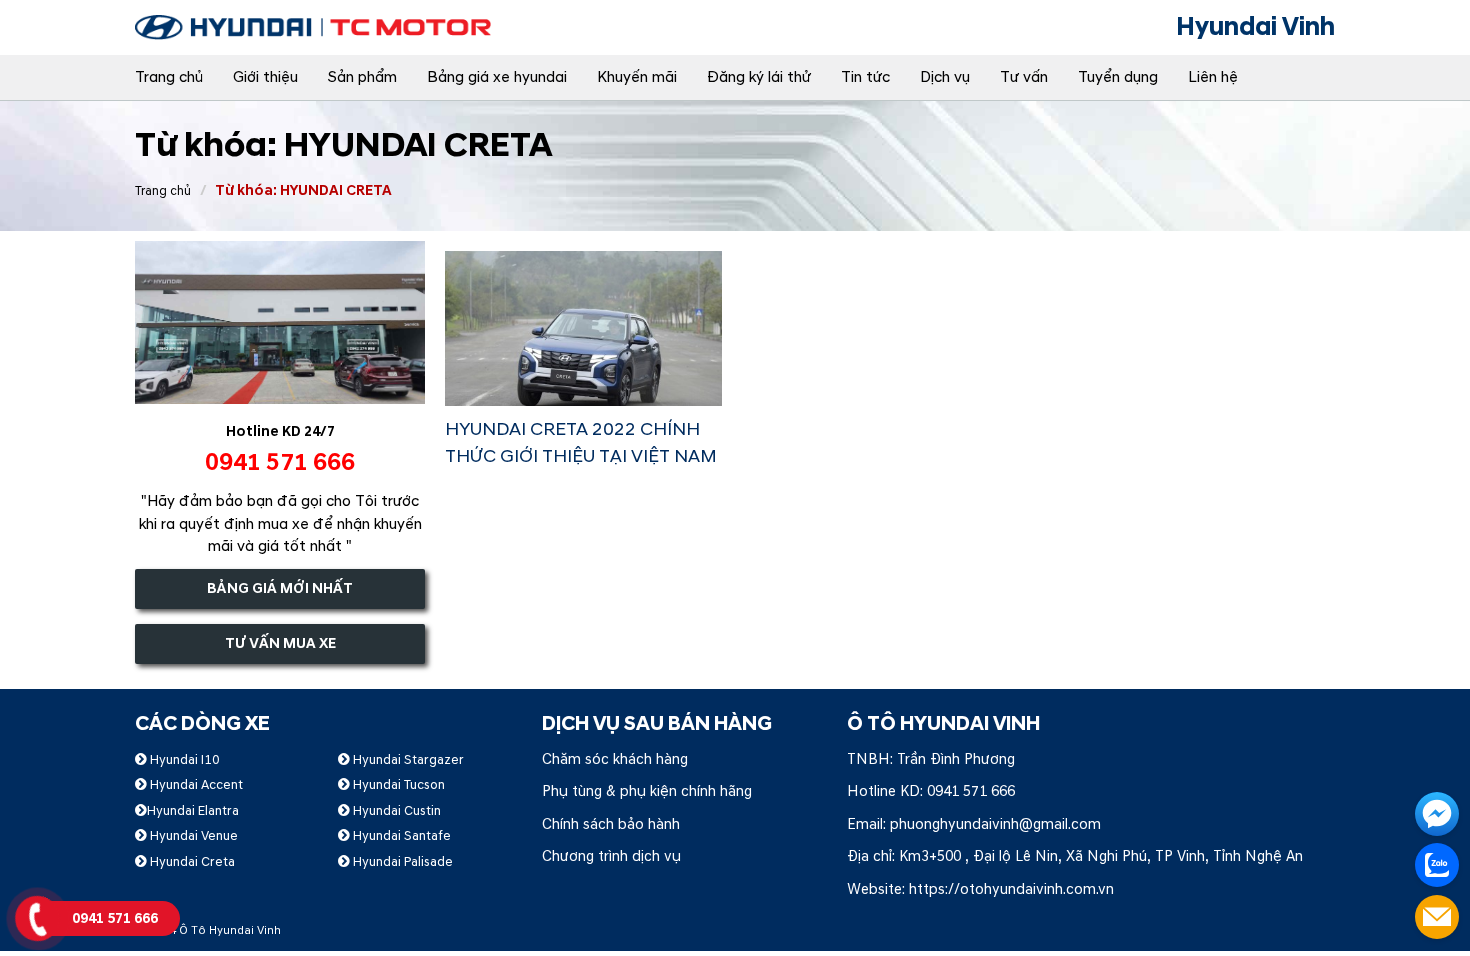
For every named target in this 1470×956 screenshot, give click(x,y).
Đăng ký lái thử (759, 77)
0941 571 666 (971, 791)
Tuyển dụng (1118, 77)
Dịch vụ (945, 77)
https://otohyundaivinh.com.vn (1011, 889)
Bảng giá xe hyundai (497, 77)
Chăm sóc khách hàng (615, 759)
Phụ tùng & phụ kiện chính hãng (647, 791)
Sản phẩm (362, 77)
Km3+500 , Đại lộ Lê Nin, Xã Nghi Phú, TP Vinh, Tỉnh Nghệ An (1101, 856)
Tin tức (865, 77)
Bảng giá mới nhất (280, 588)
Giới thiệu (265, 77)
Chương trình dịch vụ (611, 856)
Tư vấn (1024, 77)
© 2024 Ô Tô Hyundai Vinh (208, 930)
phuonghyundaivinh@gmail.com (995, 824)
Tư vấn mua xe (280, 643)
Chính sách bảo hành (611, 824)
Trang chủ (169, 77)
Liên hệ (1213, 77)
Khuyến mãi (637, 77)
